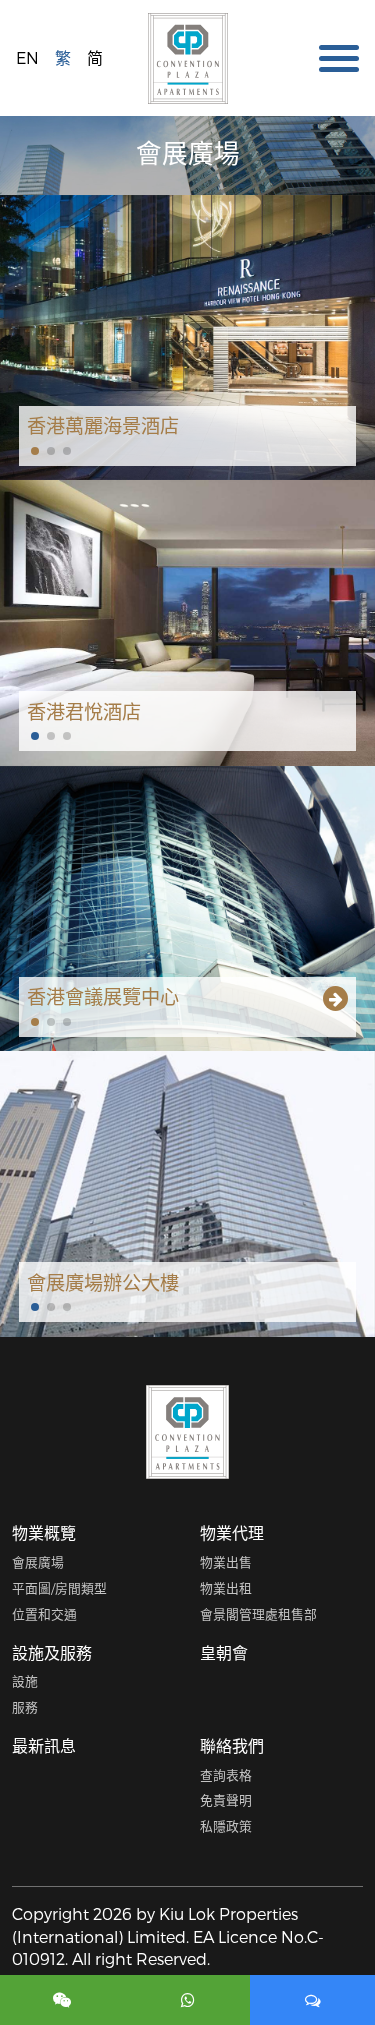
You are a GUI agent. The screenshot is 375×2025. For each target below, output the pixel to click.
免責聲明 (226, 1799)
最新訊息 (44, 1745)
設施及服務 (52, 1652)
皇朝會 (224, 1652)
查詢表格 (226, 1774)
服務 (25, 1706)
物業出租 (226, 1587)
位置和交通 (44, 1613)
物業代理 (232, 1532)
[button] (35, 451)
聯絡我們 (232, 1745)
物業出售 (226, 1561)
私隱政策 (226, 1825)
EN (27, 57)
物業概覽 (44, 1532)
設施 (25, 1680)
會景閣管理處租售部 (258, 1613)
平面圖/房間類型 (59, 1587)
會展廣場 (38, 1561)
